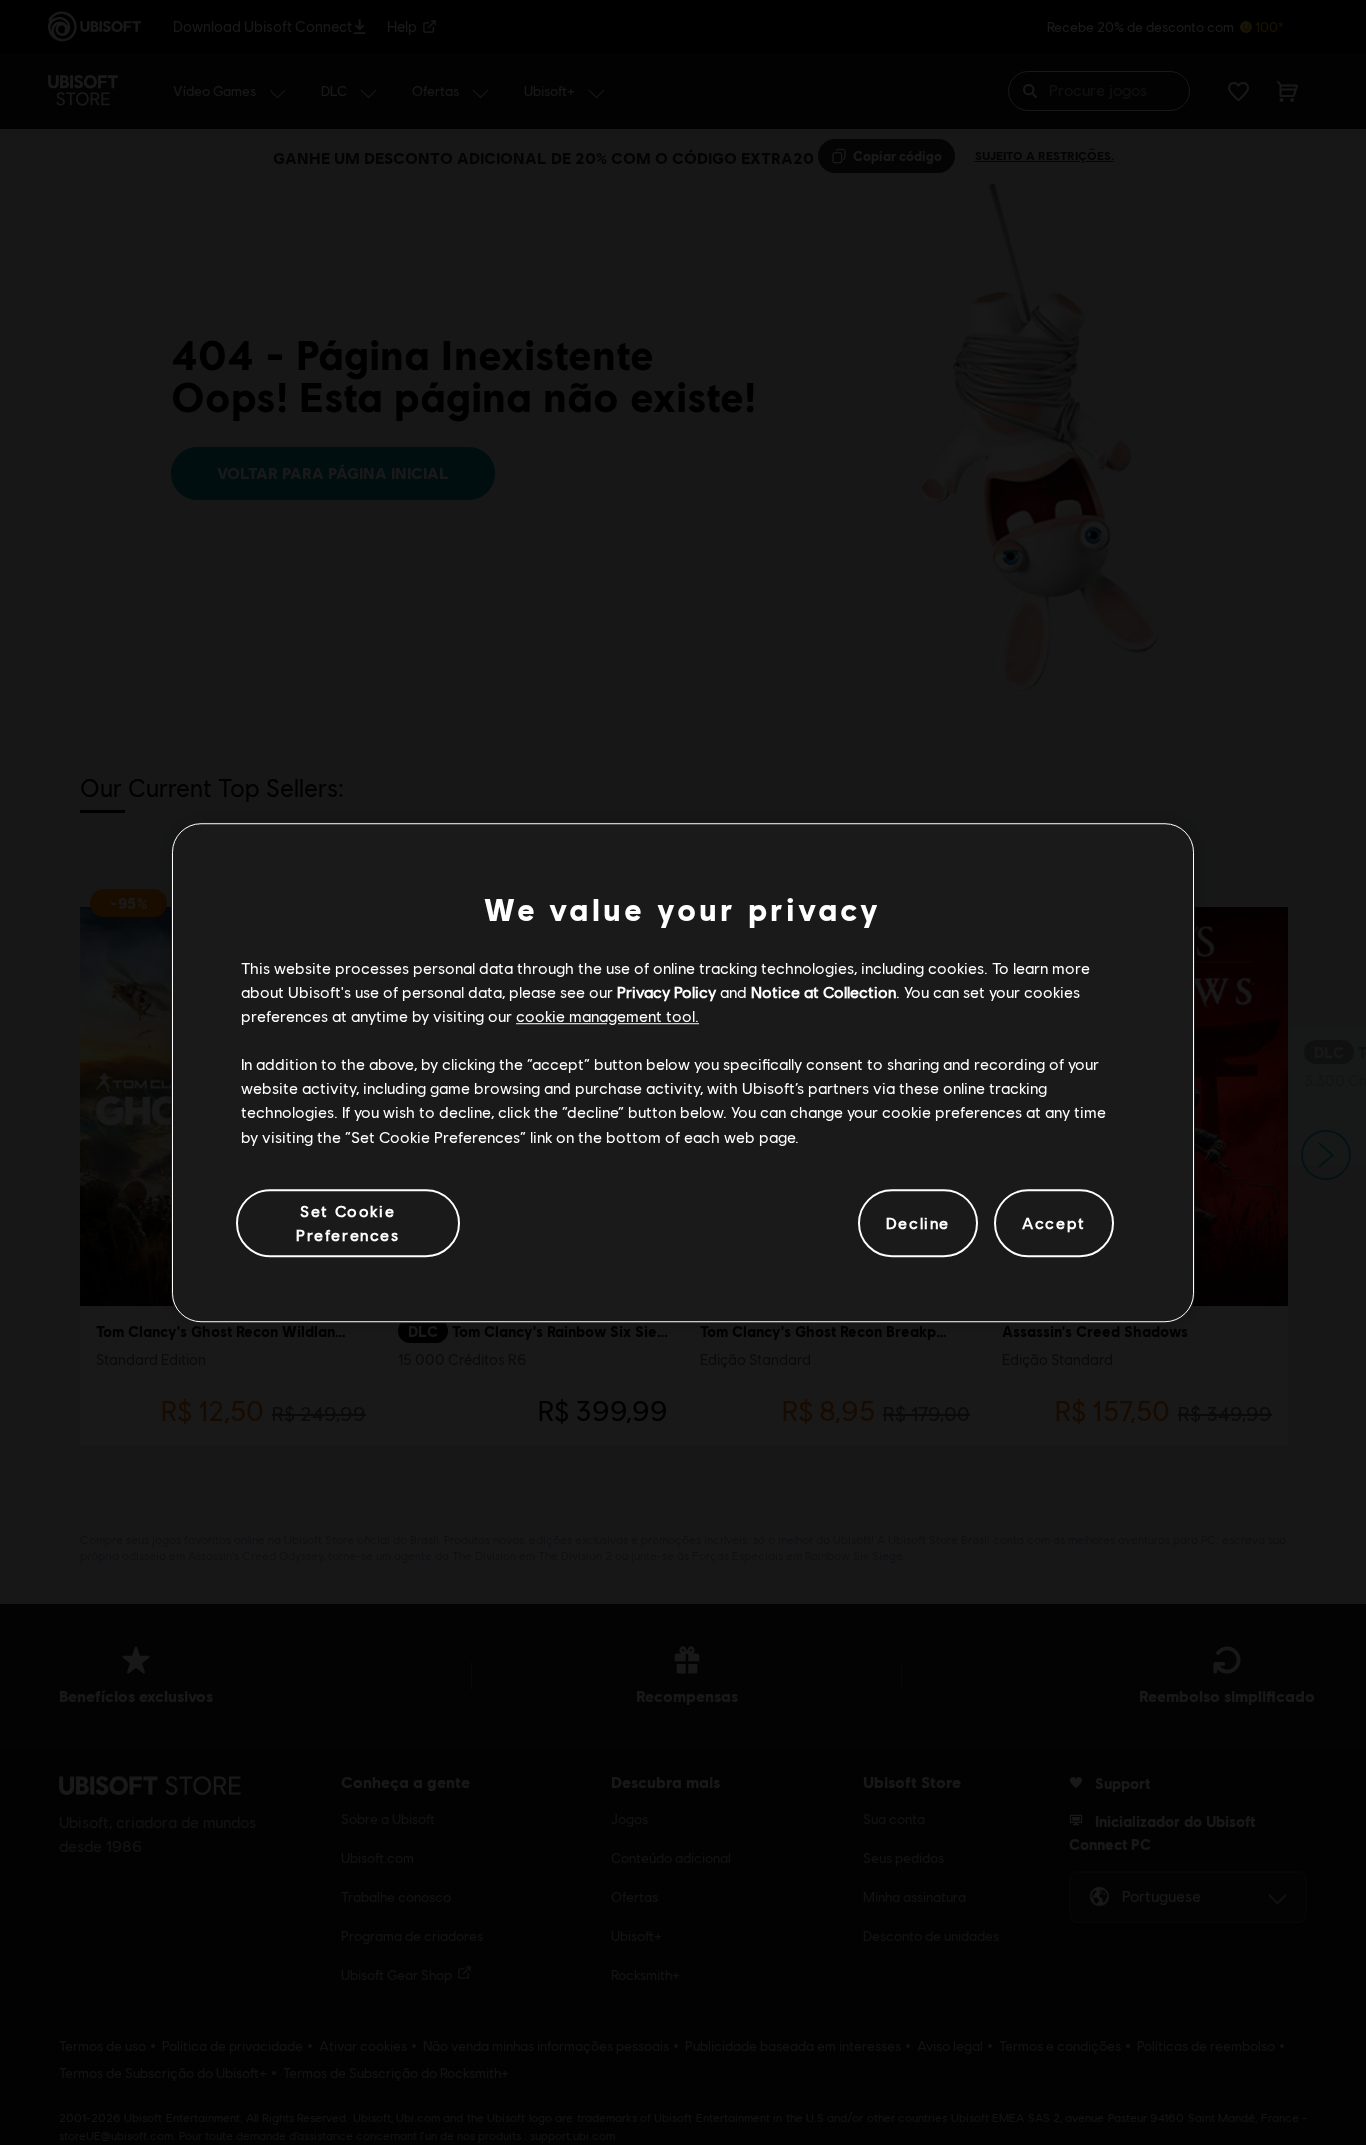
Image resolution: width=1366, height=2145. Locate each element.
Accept (1054, 1222)
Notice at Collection (823, 991)
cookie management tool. (607, 1015)
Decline (918, 1222)
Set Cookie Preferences (348, 1222)
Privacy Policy (666, 991)
